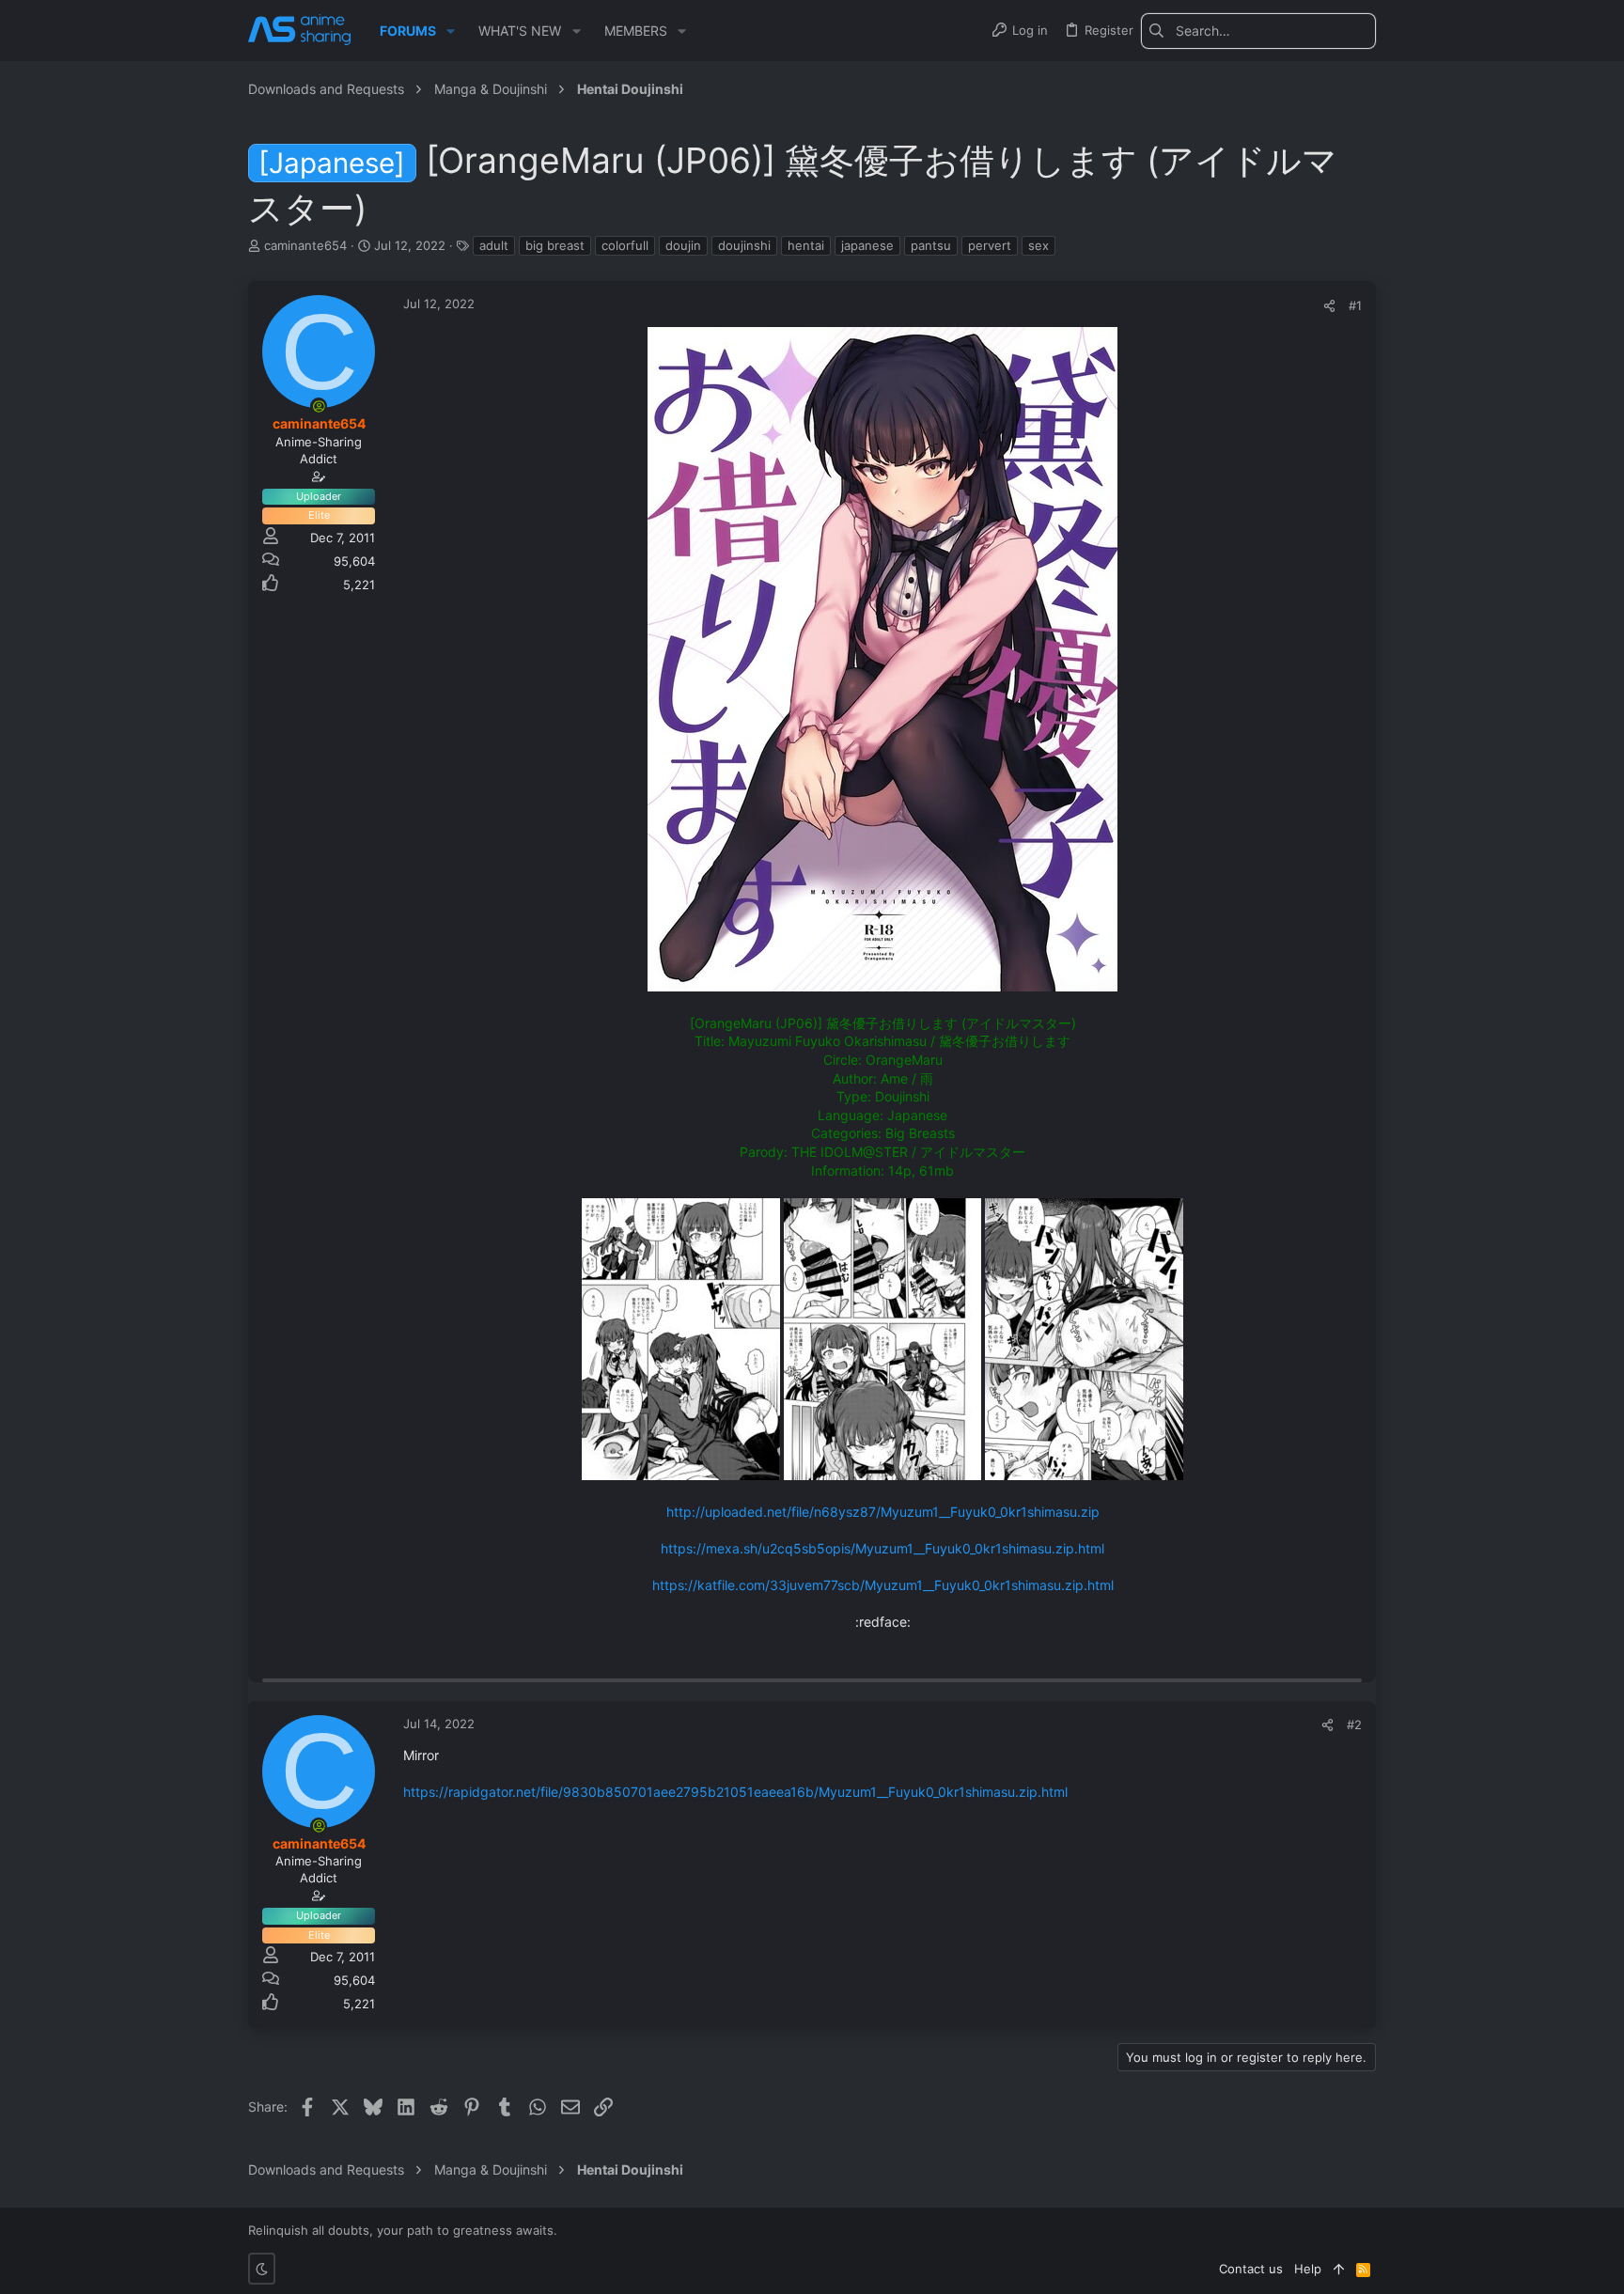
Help (1308, 2269)
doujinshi (744, 245)
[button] (451, 31)
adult (494, 245)
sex (1038, 245)
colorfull (625, 245)
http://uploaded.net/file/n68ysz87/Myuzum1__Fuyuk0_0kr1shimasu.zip (883, 1512)
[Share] (1329, 306)
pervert (990, 245)
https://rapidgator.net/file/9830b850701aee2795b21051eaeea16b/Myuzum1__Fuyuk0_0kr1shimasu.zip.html (735, 1792)
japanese (867, 245)
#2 (1354, 1724)
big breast (555, 245)
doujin (683, 245)
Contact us (1251, 2269)
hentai (806, 245)
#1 (1355, 305)
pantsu (931, 245)
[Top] (1339, 2269)
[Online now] (319, 406)
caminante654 (305, 245)
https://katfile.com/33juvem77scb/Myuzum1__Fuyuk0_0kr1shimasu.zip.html (883, 1585)
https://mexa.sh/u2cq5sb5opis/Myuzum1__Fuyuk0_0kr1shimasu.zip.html (882, 1548)
